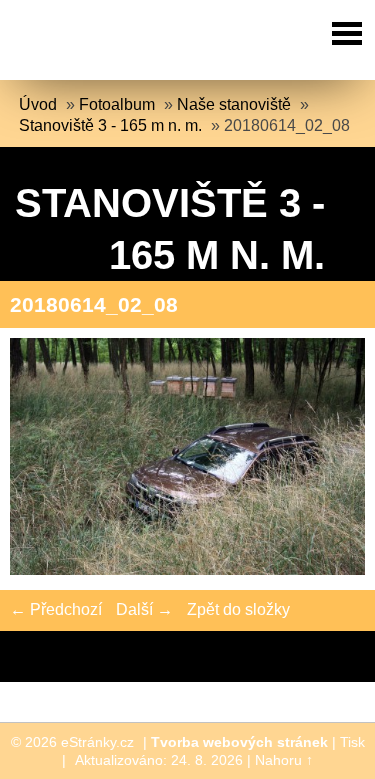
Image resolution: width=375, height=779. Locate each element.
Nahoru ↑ (284, 760)
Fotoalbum (117, 104)
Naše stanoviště (234, 104)
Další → (144, 609)
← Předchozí (56, 609)
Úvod (38, 104)
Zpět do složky (238, 609)
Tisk (352, 742)
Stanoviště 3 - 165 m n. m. (110, 125)
